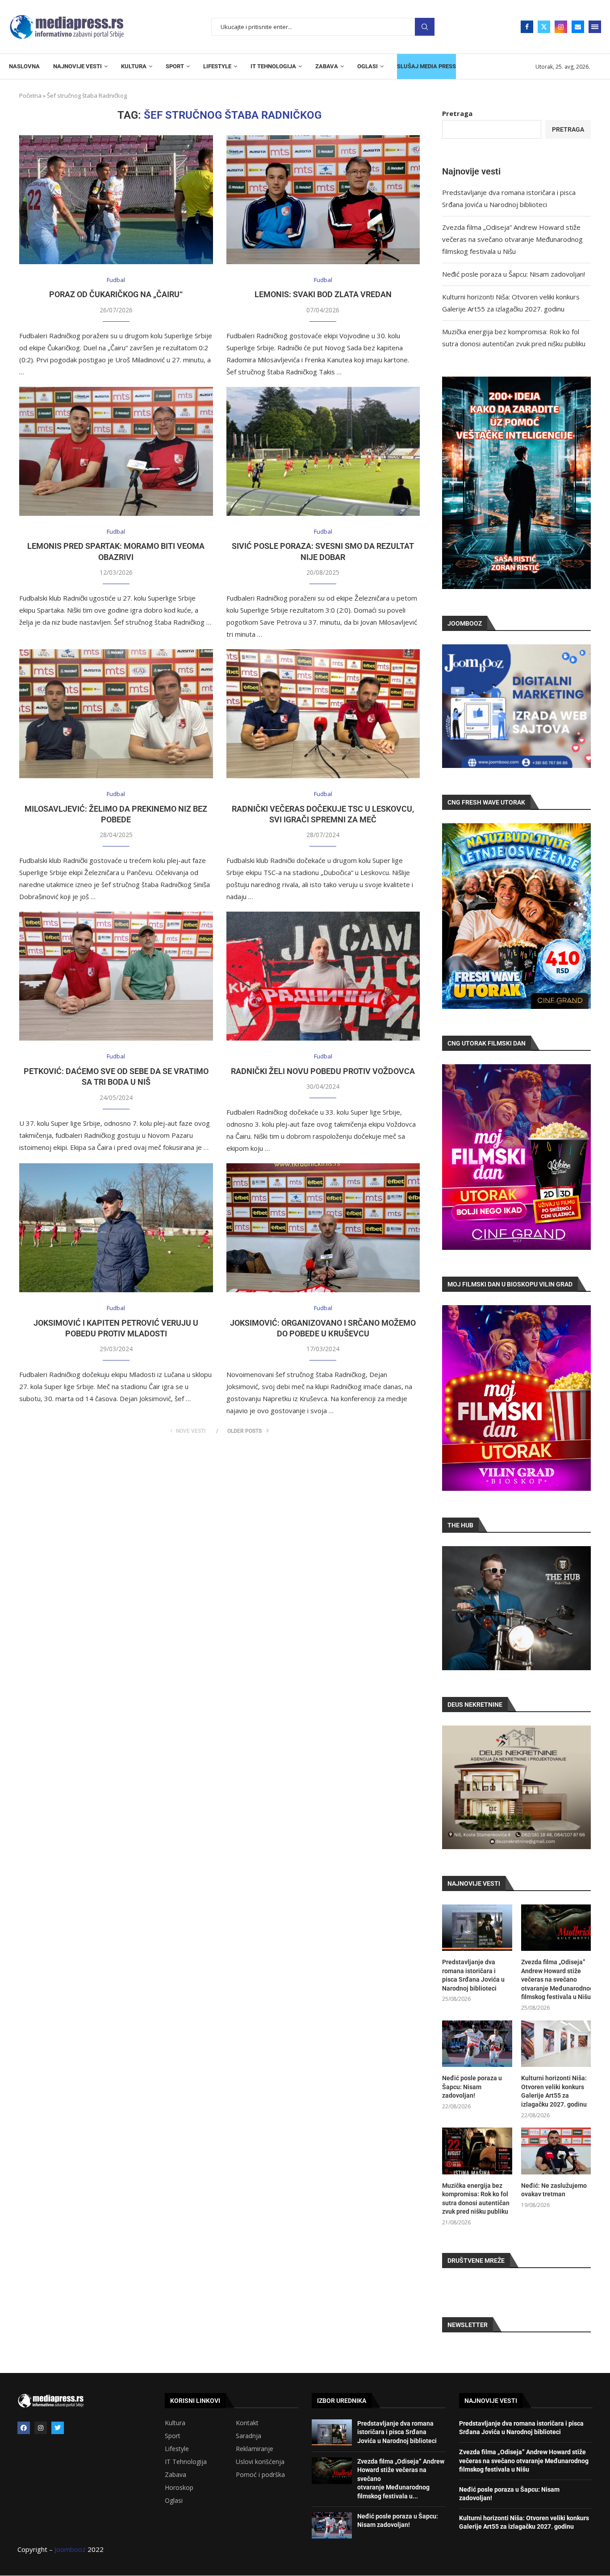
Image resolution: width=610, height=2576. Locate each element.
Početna (30, 95)
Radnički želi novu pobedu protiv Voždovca (323, 1071)
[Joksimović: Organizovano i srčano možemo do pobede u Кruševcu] (323, 1228)
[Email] (578, 27)
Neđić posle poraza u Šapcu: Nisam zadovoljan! (514, 274)
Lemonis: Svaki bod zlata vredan (323, 294)
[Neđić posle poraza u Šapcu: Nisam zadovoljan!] (477, 2044)
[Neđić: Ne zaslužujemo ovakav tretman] (556, 2151)
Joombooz (70, 2549)
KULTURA (134, 66)
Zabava (175, 2475)
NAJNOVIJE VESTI (77, 66)
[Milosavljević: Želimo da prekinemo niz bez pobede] (116, 714)
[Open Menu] (595, 27)
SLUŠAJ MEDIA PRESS (426, 66)
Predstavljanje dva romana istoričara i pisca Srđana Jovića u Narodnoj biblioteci (473, 1975)
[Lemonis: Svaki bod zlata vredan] (323, 200)
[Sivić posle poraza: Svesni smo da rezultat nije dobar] (323, 451)
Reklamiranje (255, 2449)
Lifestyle (177, 2449)
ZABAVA (327, 66)
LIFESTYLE (217, 66)
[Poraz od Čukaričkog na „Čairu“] (116, 200)
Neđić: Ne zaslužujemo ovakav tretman (554, 2190)
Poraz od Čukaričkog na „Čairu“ (116, 294)
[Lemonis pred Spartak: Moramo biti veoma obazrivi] (116, 451)
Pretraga (425, 27)
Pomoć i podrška (260, 2475)
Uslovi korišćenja (260, 2462)
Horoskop (179, 2488)
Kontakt (247, 2423)
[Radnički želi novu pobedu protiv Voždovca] (323, 976)
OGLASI (368, 66)
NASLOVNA (24, 66)
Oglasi (174, 2501)
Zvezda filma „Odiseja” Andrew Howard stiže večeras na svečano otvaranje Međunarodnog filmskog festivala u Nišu (512, 239)
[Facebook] (527, 27)
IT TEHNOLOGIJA (273, 66)
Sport (173, 2436)
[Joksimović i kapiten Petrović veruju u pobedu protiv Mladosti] (116, 1228)
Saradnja (249, 2436)
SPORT (175, 66)
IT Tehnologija (186, 2462)
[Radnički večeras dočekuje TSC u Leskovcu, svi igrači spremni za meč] (323, 714)
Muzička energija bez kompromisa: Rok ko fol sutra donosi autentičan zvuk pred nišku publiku (476, 2199)
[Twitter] (544, 27)
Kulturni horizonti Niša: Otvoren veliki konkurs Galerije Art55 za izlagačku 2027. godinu (554, 2091)
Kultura (175, 2423)
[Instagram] (561, 27)
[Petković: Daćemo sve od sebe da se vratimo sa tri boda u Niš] (116, 976)
